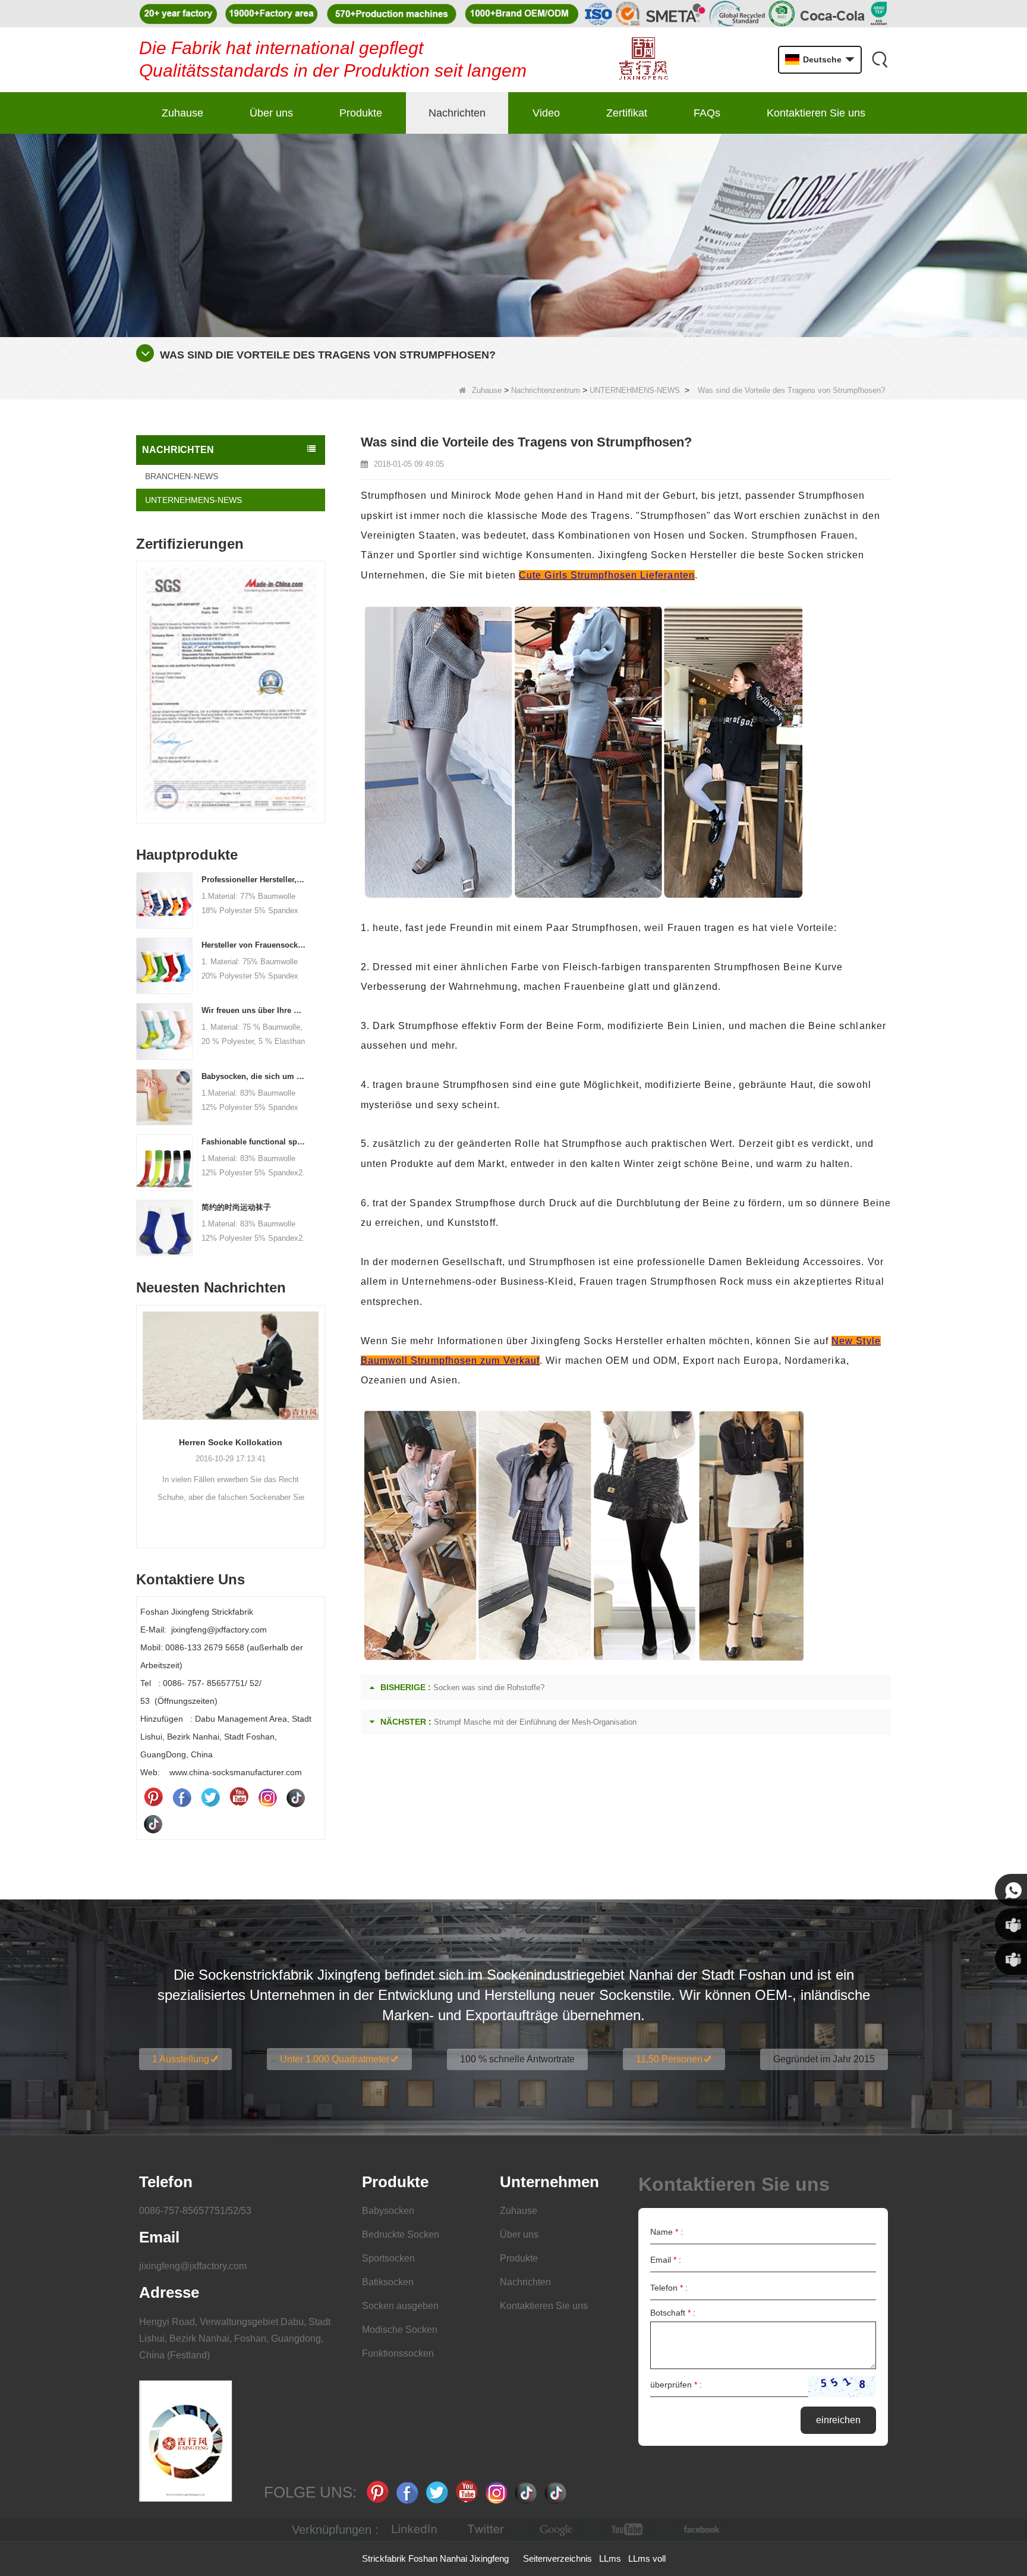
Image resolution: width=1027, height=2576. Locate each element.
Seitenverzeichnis (557, 2558)
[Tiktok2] (153, 1823)
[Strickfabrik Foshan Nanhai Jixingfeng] (643, 60)
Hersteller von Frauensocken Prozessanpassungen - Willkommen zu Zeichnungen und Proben (254, 945)
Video (546, 113)
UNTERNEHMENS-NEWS (635, 390)
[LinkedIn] (414, 2530)
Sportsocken (388, 2258)
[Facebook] (182, 1797)
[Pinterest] (153, 1797)
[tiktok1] (296, 1797)
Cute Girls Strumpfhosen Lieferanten (607, 575)
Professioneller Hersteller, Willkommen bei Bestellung (254, 880)
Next (320, 674)
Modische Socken (400, 2330)
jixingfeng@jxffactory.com (193, 2266)
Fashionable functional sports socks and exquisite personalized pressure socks (254, 1142)
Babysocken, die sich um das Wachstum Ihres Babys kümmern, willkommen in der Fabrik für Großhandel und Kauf (254, 1076)
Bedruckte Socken (401, 2234)
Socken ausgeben (400, 2306)
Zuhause (182, 113)
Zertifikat (627, 113)
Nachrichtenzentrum (546, 390)
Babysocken (388, 2211)
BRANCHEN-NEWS (182, 476)
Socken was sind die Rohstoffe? (489, 1688)
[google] (557, 2530)
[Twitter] (210, 1797)
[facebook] (700, 2530)
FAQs (707, 113)
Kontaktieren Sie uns (816, 113)
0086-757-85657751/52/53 (195, 2211)
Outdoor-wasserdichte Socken (231, 1442)
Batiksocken (388, 2282)
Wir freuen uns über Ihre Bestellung (254, 1010)
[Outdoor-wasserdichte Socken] (231, 1366)
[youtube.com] (628, 2530)
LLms (610, 2558)
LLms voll (647, 2558)
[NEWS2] (513, 235)
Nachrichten (457, 113)
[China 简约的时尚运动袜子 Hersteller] (164, 1227)
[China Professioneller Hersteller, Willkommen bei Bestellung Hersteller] (164, 899)
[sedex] (231, 695)
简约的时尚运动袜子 (236, 1207)
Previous (141, 674)
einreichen (838, 2420)
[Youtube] (239, 1797)
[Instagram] (267, 1797)
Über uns (271, 113)
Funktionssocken (398, 2353)
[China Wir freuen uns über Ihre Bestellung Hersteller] (164, 1031)
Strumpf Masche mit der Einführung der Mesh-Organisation (535, 1722)
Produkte (361, 113)
